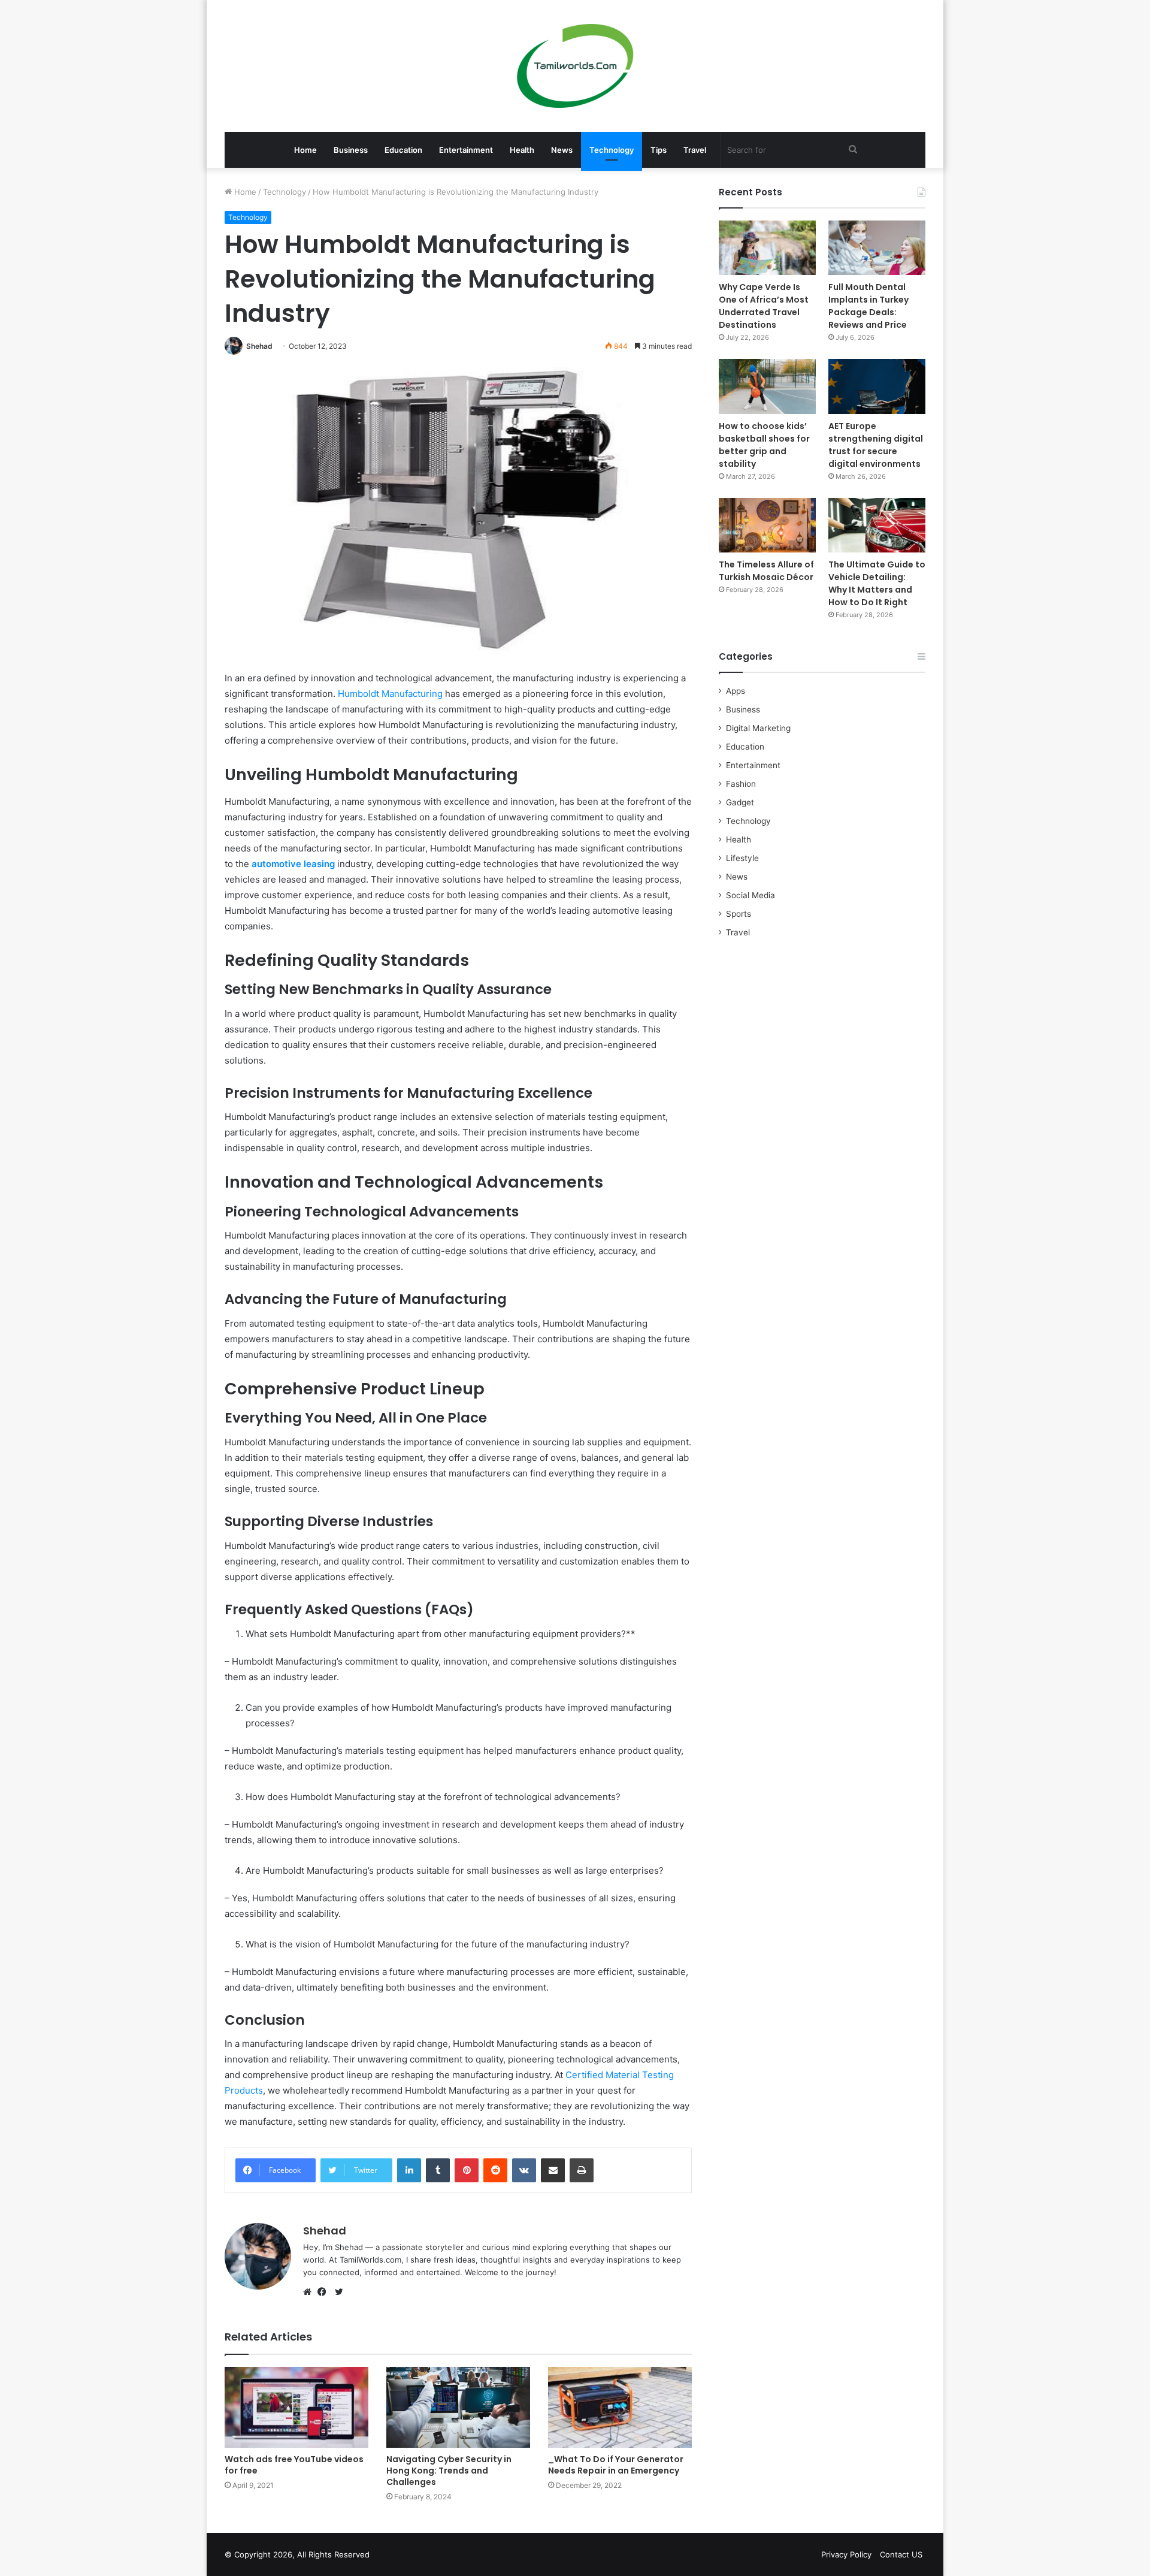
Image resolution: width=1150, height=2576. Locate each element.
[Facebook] (325, 2292)
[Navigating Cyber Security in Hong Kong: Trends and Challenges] (458, 2407)
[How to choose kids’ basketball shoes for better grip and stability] (767, 386)
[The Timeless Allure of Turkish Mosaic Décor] (767, 525)
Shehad (259, 346)
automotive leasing (292, 864)
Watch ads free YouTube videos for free (294, 2465)
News (562, 150)
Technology (612, 150)
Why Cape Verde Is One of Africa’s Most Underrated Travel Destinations (764, 306)
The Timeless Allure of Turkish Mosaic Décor (766, 571)
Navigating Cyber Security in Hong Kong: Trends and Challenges (449, 2471)
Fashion (741, 784)
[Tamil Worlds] (575, 66)
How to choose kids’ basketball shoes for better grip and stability (764, 445)
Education (403, 150)
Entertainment (466, 150)
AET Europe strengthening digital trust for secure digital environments (876, 445)
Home (305, 150)
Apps (736, 691)
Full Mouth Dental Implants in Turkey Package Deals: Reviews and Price (868, 306)
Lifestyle (742, 858)
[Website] (310, 2292)
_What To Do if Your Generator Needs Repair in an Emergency (616, 2465)
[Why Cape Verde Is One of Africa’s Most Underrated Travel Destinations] (767, 248)
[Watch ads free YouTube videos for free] (296, 2407)
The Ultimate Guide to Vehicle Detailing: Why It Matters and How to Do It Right (877, 583)
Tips (659, 150)
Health (522, 150)
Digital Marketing (758, 728)
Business (351, 150)
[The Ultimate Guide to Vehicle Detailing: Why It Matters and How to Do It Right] (877, 525)
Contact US (901, 2554)
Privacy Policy (846, 2554)
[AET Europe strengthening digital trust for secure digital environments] (877, 386)
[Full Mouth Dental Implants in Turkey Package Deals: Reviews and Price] (877, 248)
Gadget (740, 802)
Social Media (750, 895)
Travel (695, 150)
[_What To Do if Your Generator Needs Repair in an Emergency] (620, 2407)
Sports (739, 914)
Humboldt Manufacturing (390, 694)
